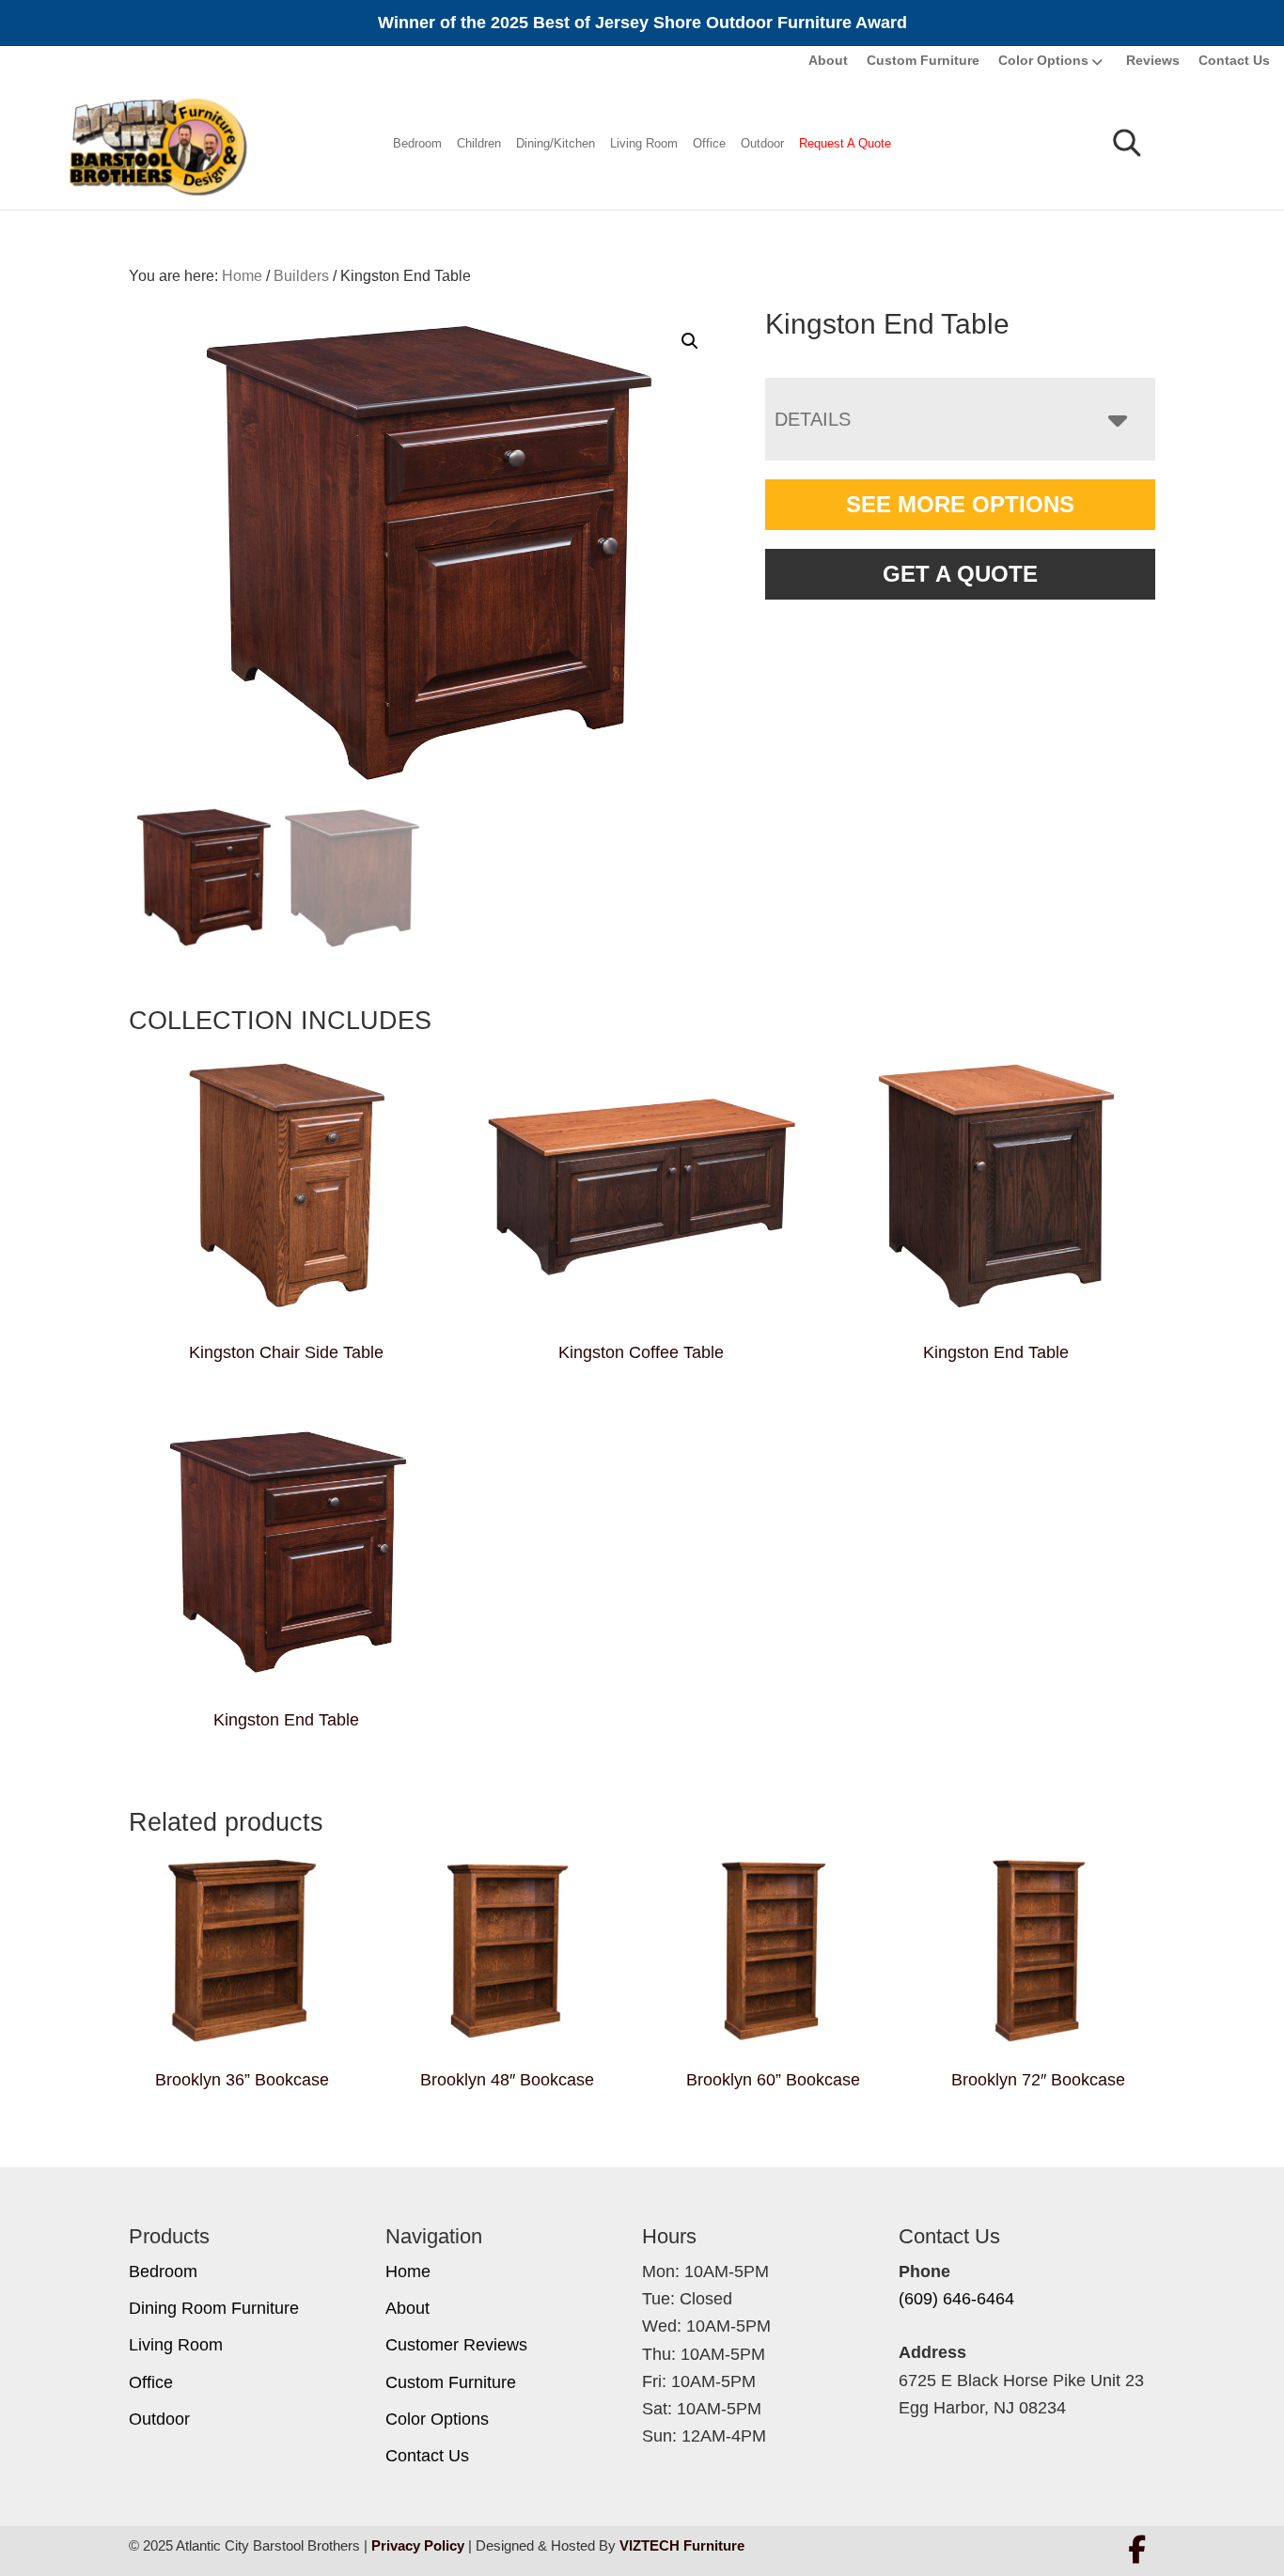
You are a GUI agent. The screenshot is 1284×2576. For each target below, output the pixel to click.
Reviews (1153, 60)
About (828, 60)
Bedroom (417, 143)
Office (709, 143)
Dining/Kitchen (556, 143)
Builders (301, 276)
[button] (690, 341)
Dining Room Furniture (214, 2308)
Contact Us (1234, 60)
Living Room (644, 143)
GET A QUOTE (960, 574)
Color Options (1043, 60)
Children (479, 143)
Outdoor (762, 143)
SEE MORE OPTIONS (960, 504)
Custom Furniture (923, 60)
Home (408, 2272)
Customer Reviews (456, 2345)
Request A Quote (845, 143)
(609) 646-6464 (956, 2299)
